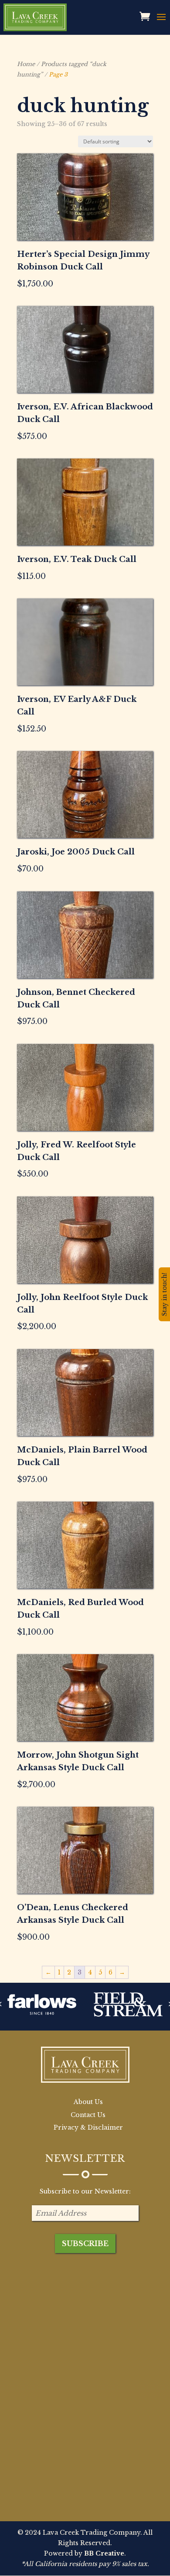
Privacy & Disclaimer (88, 2127)
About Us (88, 2102)
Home (26, 64)
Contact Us (88, 2115)
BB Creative (104, 2553)
